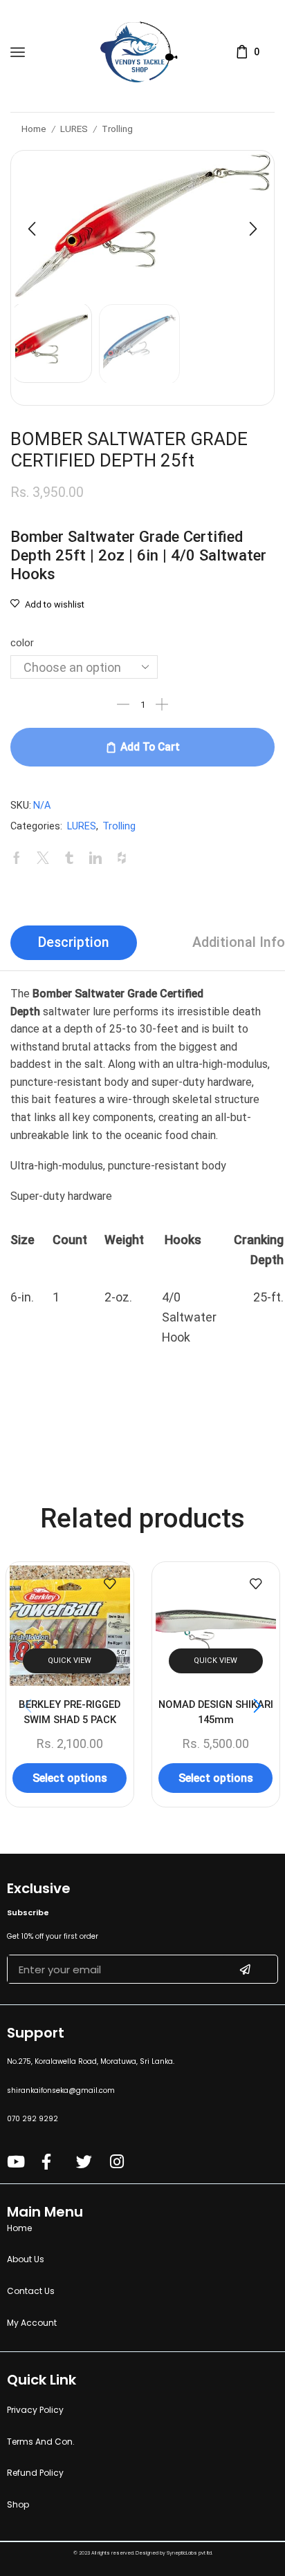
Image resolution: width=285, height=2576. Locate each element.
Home (34, 129)
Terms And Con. (41, 2442)
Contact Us (31, 2291)
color (22, 643)
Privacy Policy (35, 2410)
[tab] (74, 943)
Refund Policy (35, 2473)
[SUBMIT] (245, 1969)
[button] (32, 229)
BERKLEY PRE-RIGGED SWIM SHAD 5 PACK (70, 1711)
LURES (74, 129)
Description (74, 942)
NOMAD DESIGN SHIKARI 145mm (215, 1711)
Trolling (117, 129)
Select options (70, 1777)
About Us (26, 2259)
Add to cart (150, 747)
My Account (32, 2323)
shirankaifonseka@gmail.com (61, 2090)
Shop (18, 2504)
